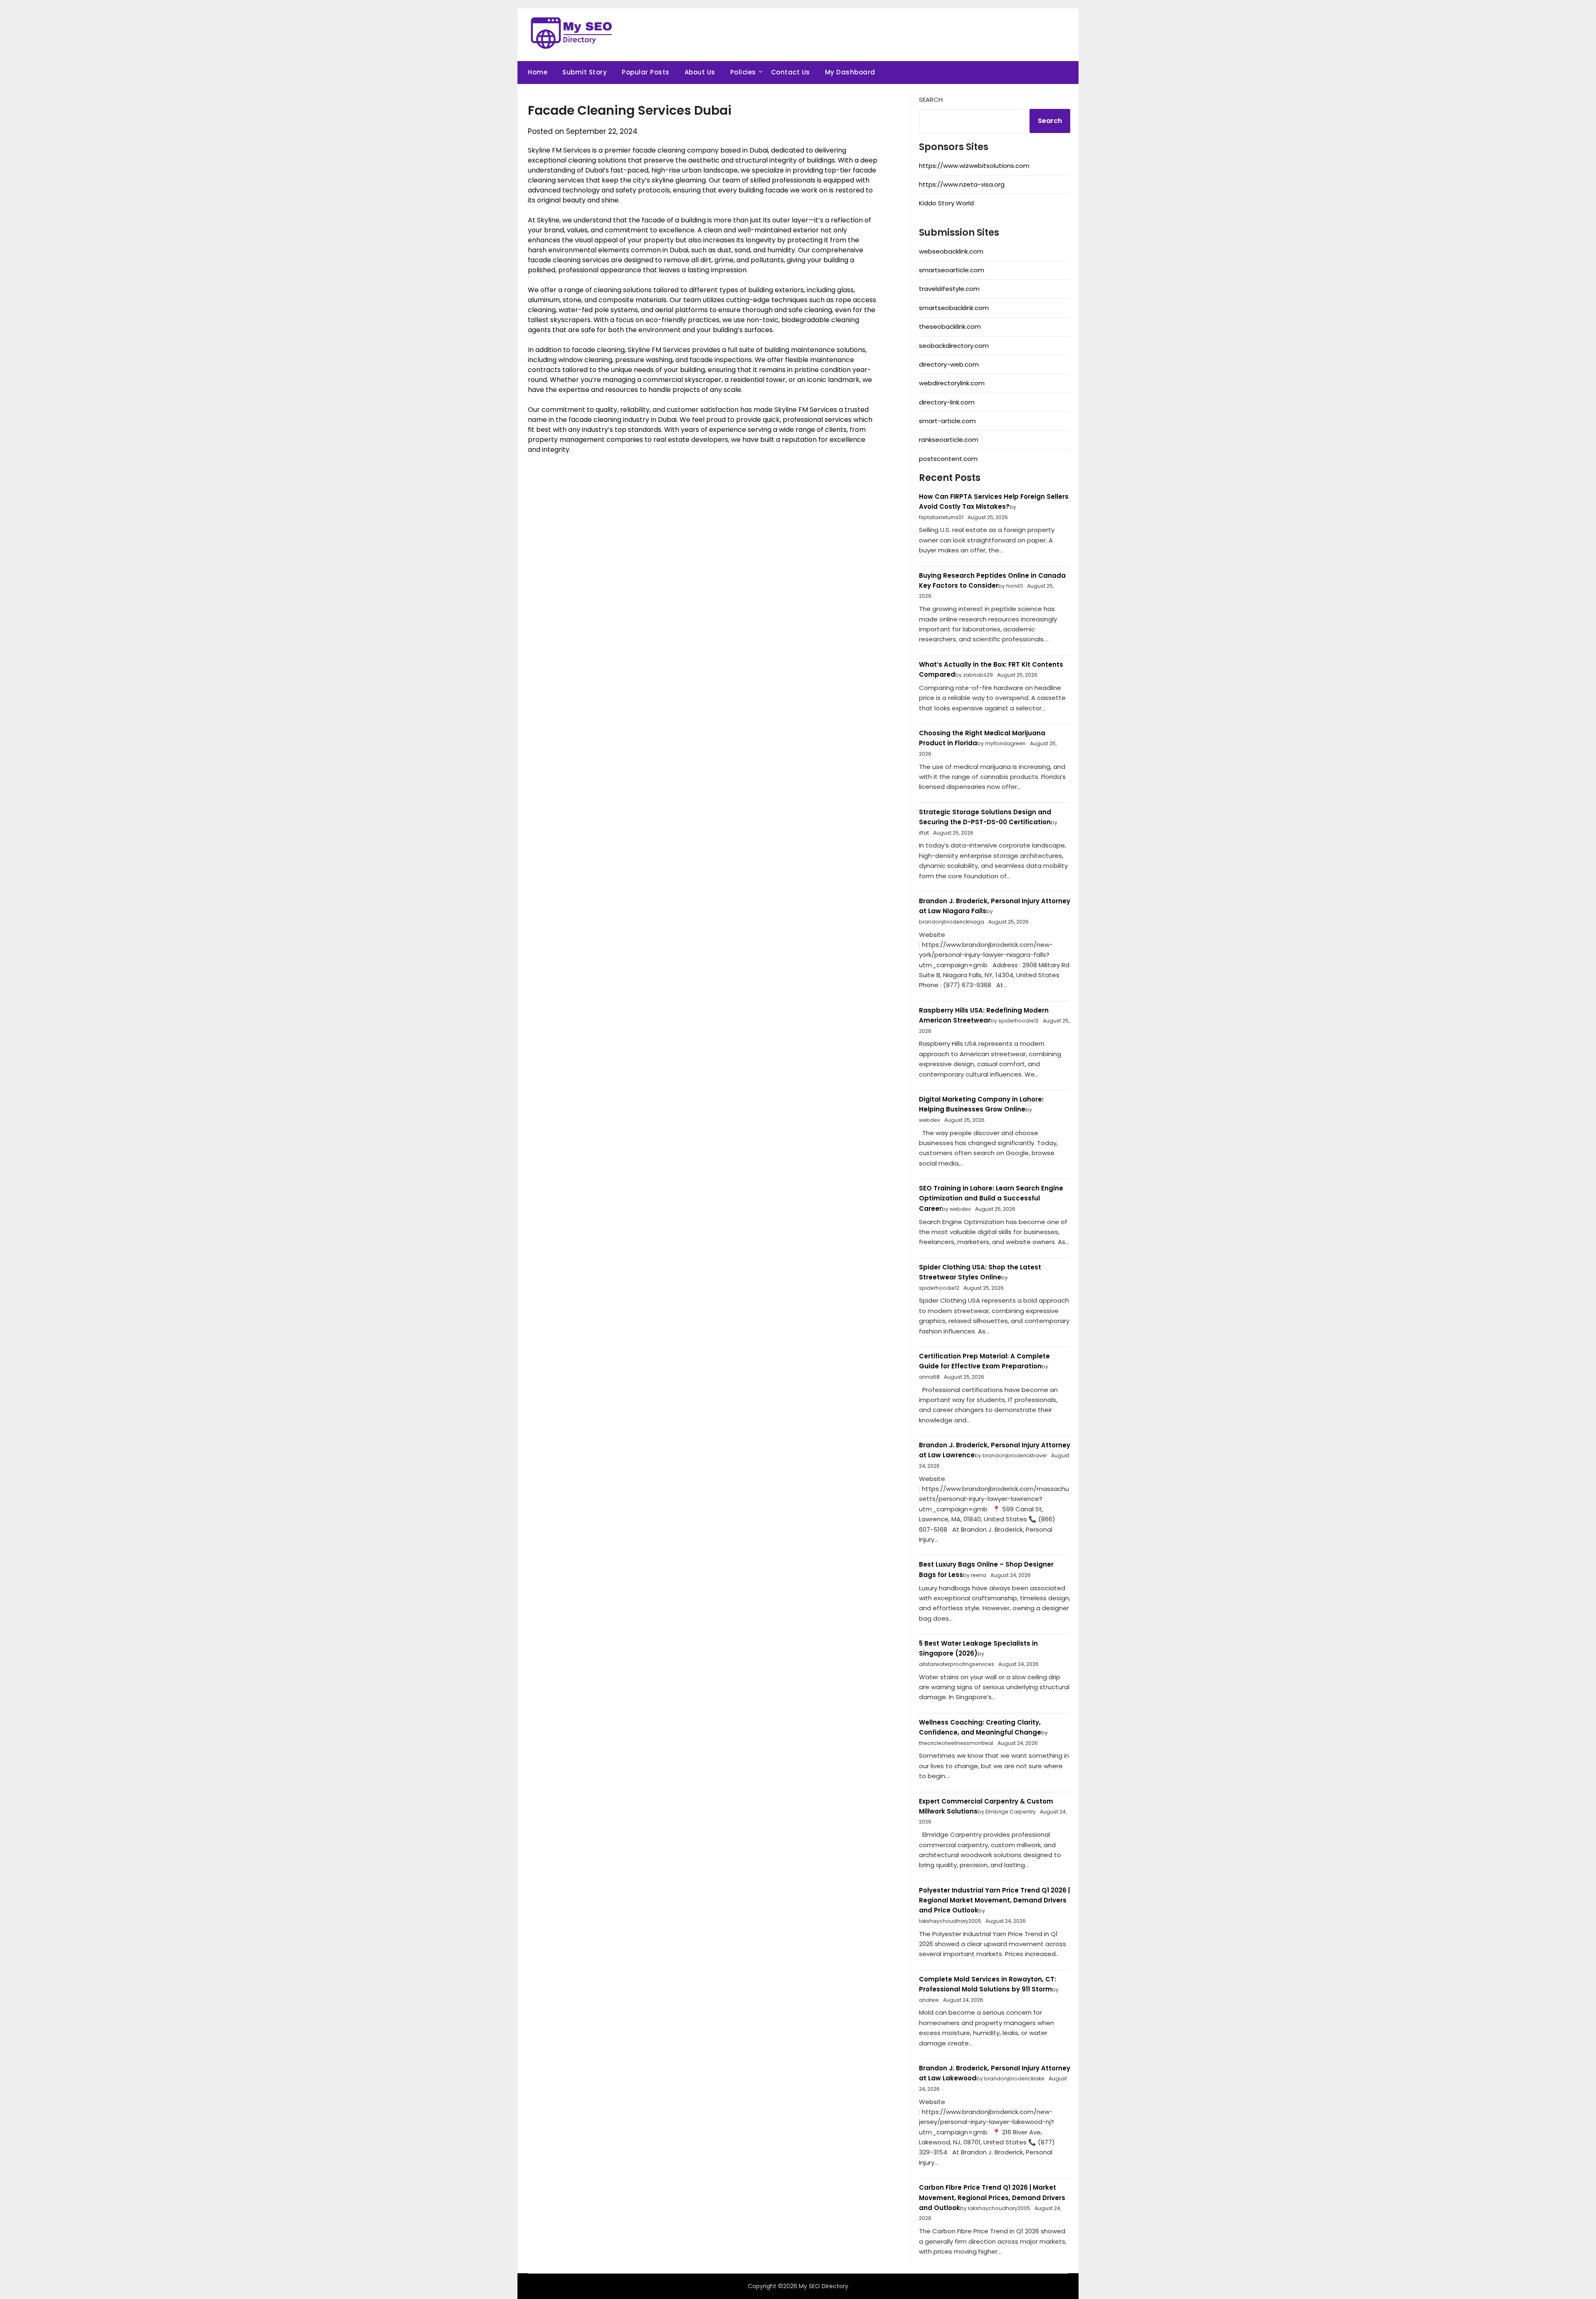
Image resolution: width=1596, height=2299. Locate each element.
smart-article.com (947, 421)
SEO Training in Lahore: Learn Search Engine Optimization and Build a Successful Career (991, 1198)
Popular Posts (646, 72)
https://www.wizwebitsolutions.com (974, 166)
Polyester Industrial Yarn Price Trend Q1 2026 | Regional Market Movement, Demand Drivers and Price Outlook (994, 1900)
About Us (700, 72)
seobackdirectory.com (954, 346)
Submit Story (585, 72)
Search (931, 100)
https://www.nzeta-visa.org (962, 184)
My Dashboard (850, 72)
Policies (743, 72)
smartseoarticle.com (952, 270)
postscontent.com (948, 459)
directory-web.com (949, 364)
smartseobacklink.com (954, 308)
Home (538, 72)
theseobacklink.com (950, 326)
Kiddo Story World (946, 203)
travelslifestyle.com (949, 289)
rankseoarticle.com (949, 440)
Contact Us (791, 72)
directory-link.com (947, 402)
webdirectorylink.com (952, 383)
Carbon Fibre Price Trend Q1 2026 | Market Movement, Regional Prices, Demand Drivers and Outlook (992, 2198)
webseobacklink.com (951, 251)
